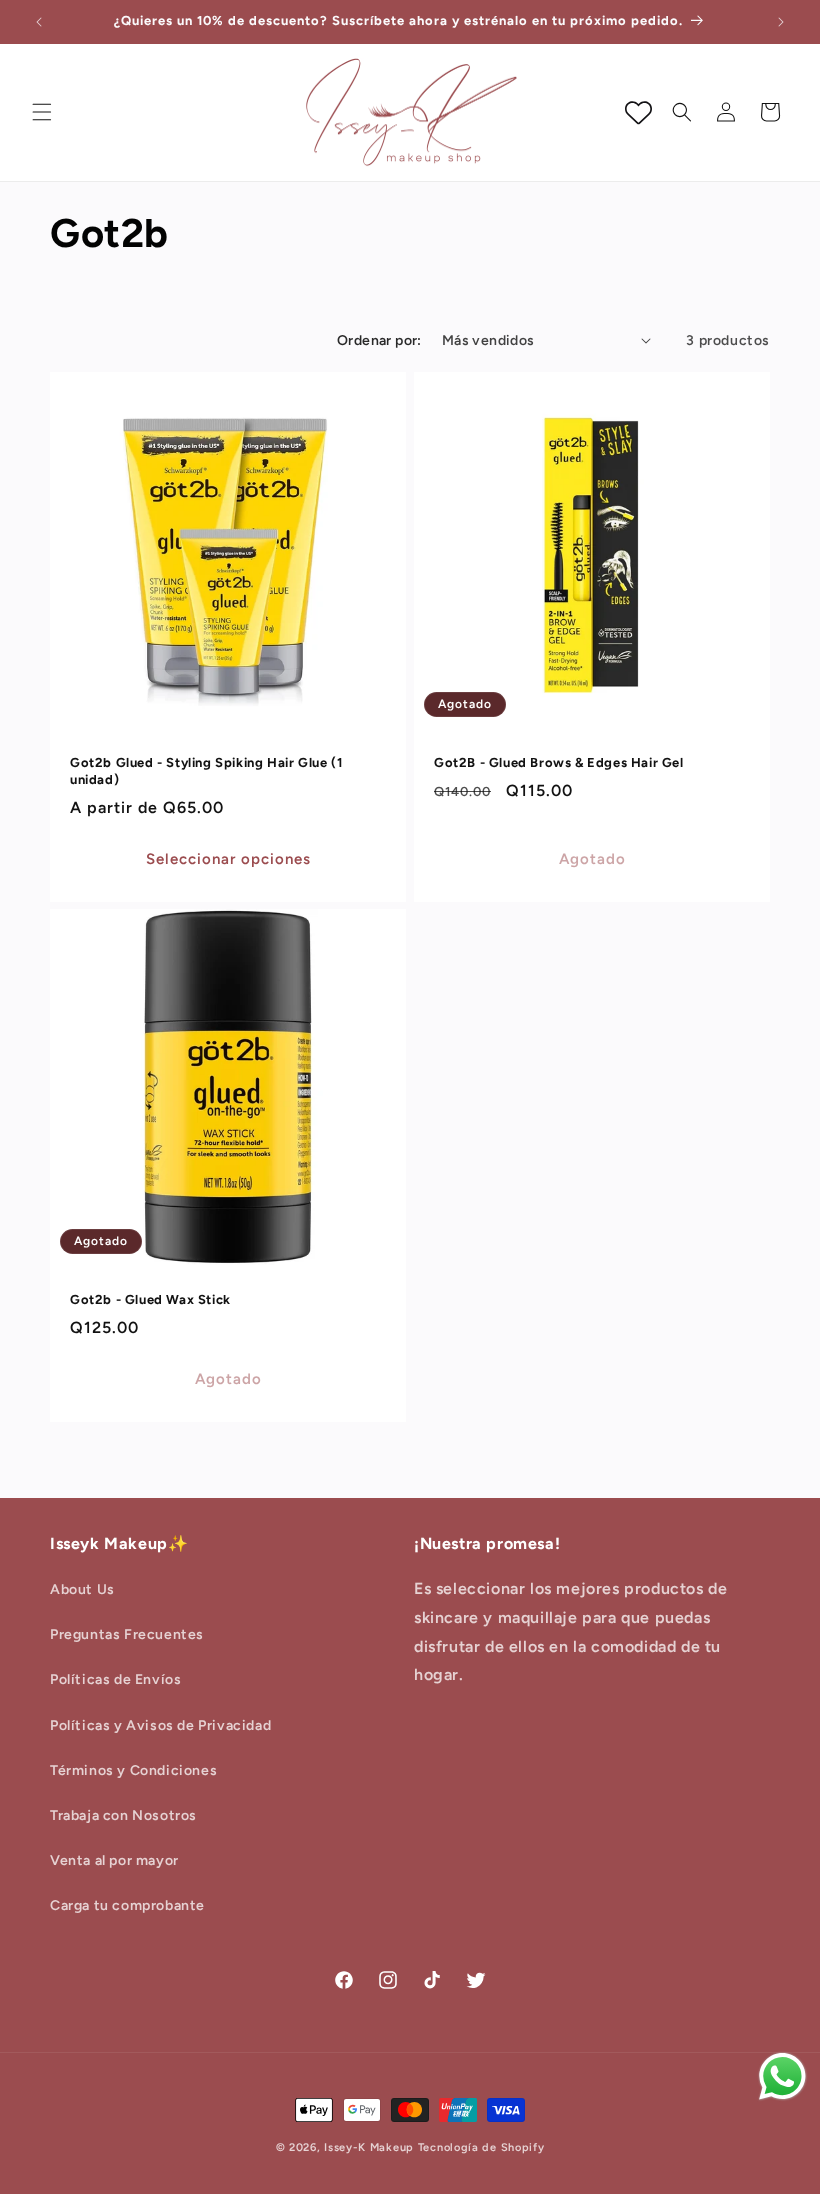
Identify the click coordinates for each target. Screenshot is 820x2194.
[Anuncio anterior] (39, 22)
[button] (42, 112)
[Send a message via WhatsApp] (782, 2076)
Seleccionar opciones (228, 859)
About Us (82, 1589)
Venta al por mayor (114, 1860)
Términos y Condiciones (133, 1770)
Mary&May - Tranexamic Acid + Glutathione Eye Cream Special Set (231, 2172)
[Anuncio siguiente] (781, 22)
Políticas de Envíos (115, 1679)
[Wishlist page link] (638, 112)
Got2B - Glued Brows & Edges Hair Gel (559, 762)
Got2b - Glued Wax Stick (150, 1299)
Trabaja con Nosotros (123, 1815)
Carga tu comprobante (127, 1905)
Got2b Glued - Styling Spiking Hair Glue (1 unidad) (206, 771)
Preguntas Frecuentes (127, 1634)
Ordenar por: (379, 340)
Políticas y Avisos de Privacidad (160, 1725)
